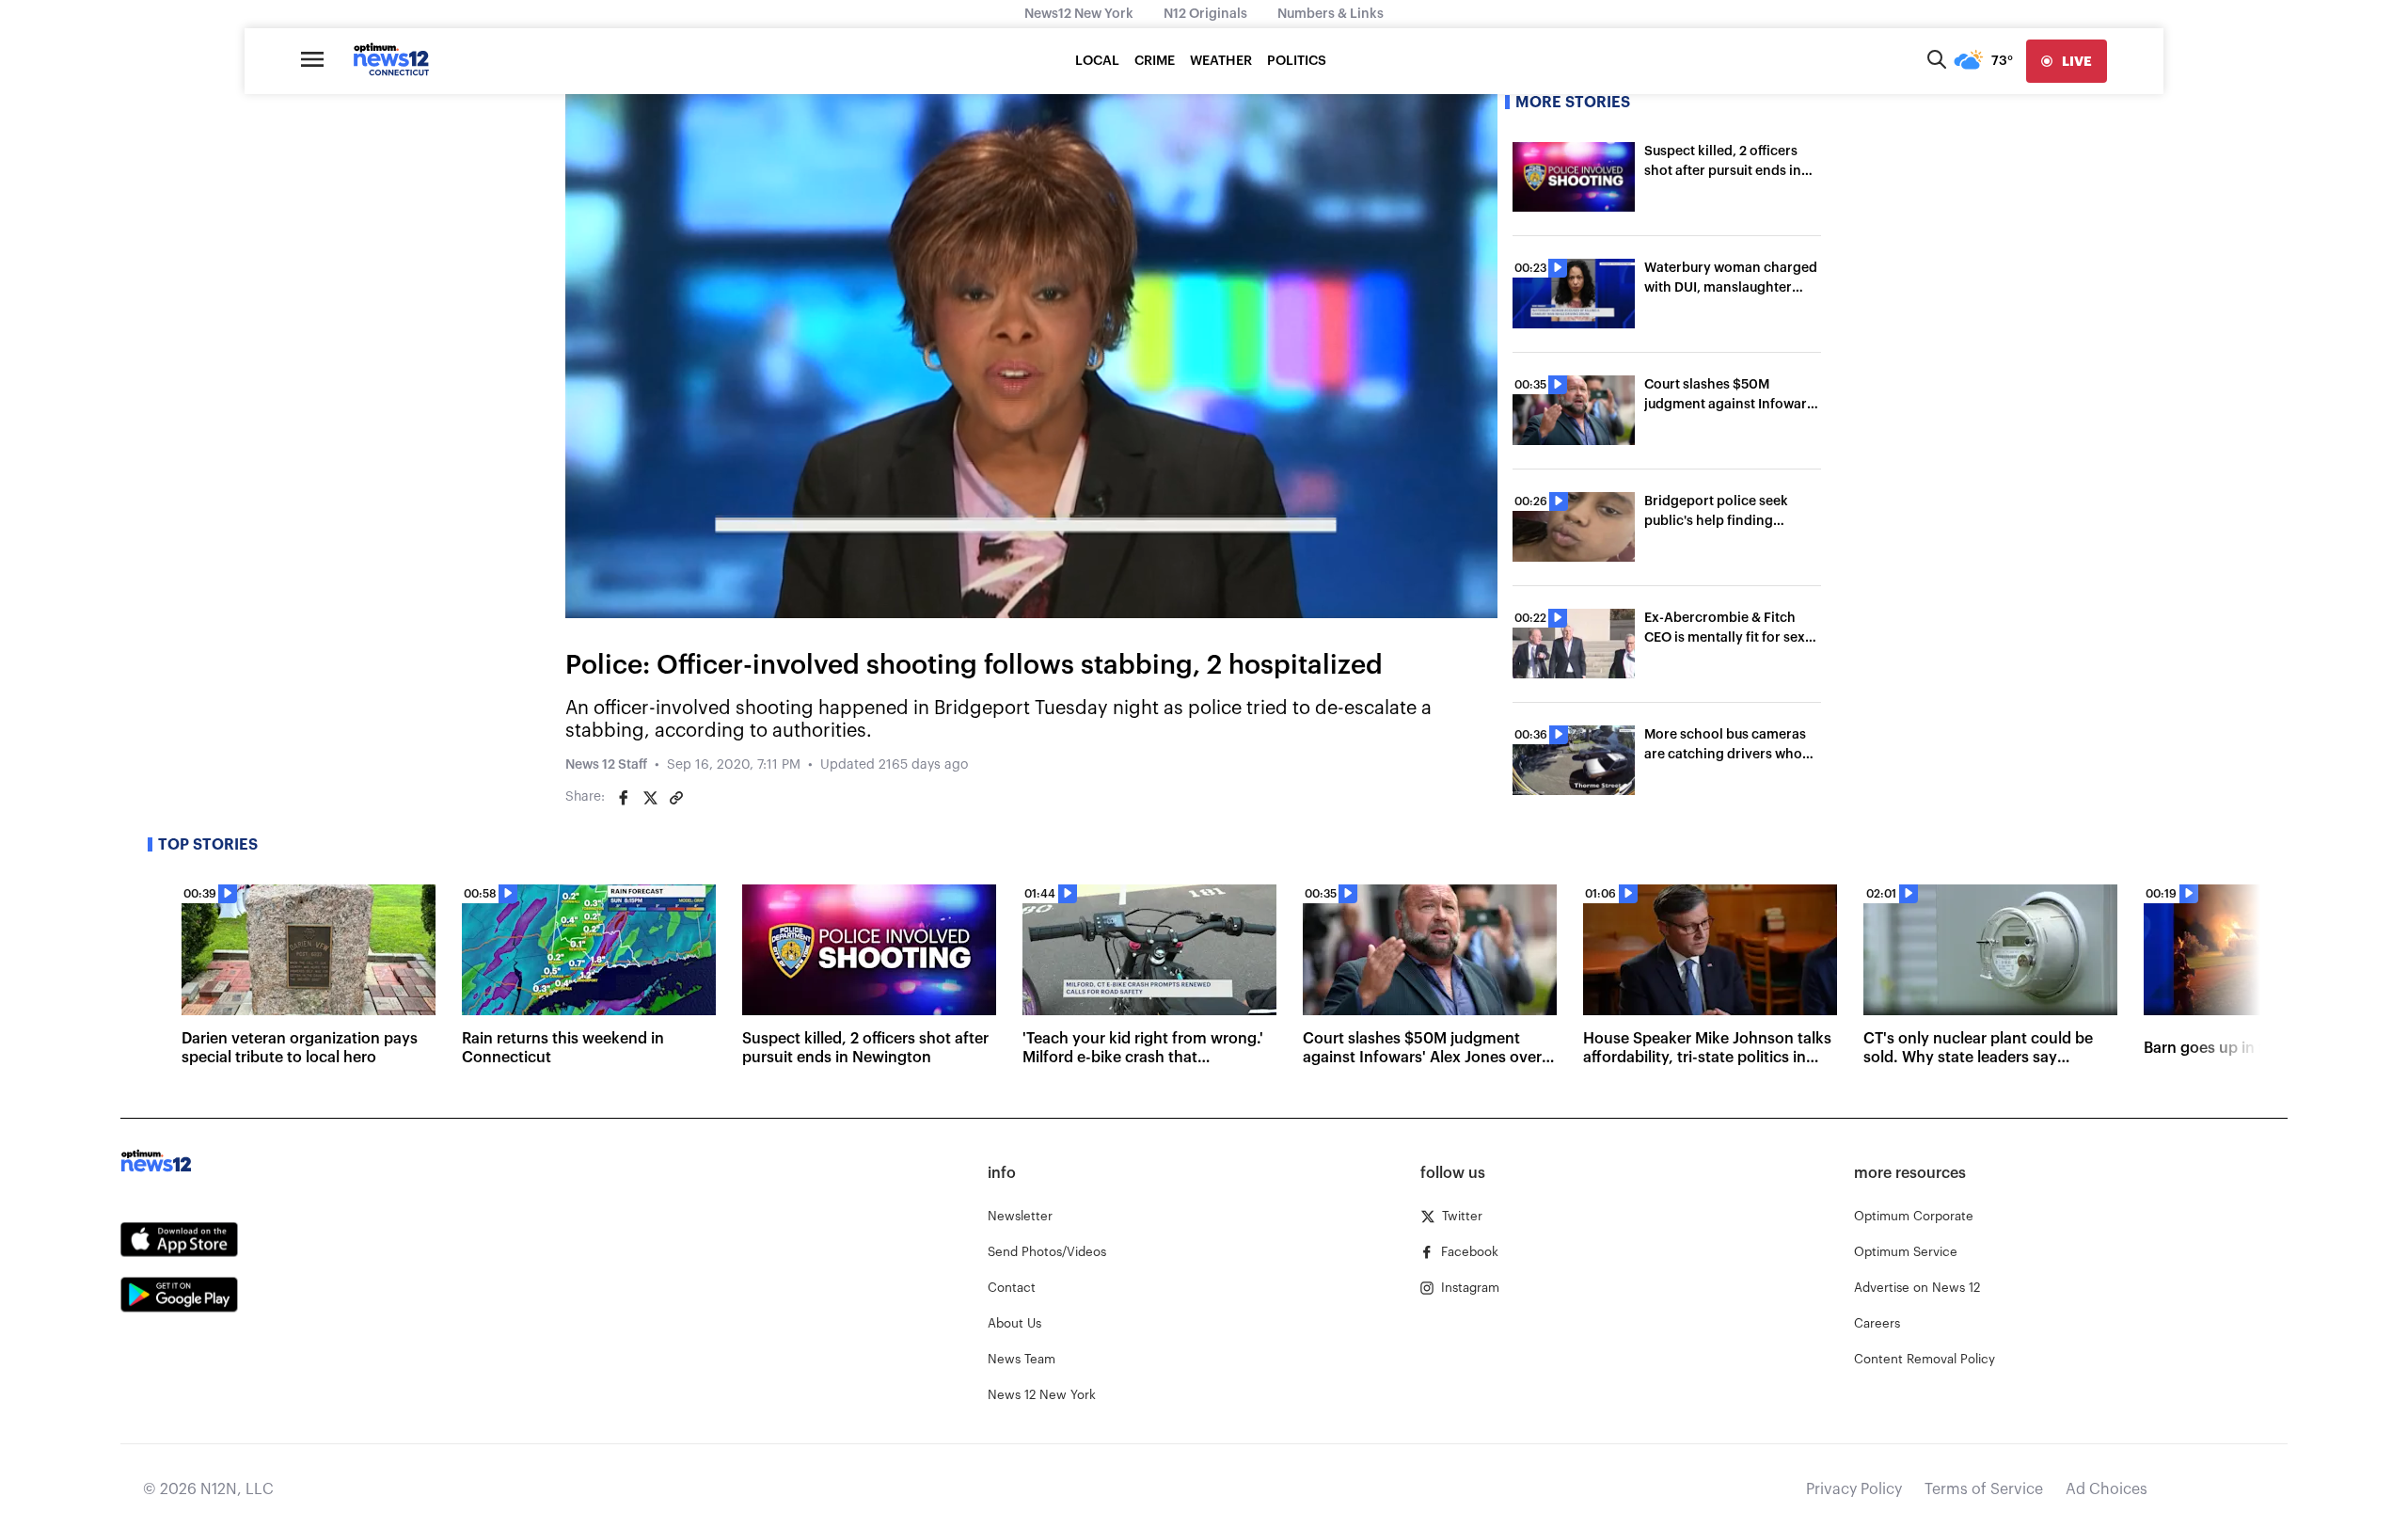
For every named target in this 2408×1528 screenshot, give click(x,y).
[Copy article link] (676, 798)
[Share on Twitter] (650, 798)
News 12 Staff (606, 765)
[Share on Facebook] (624, 798)
